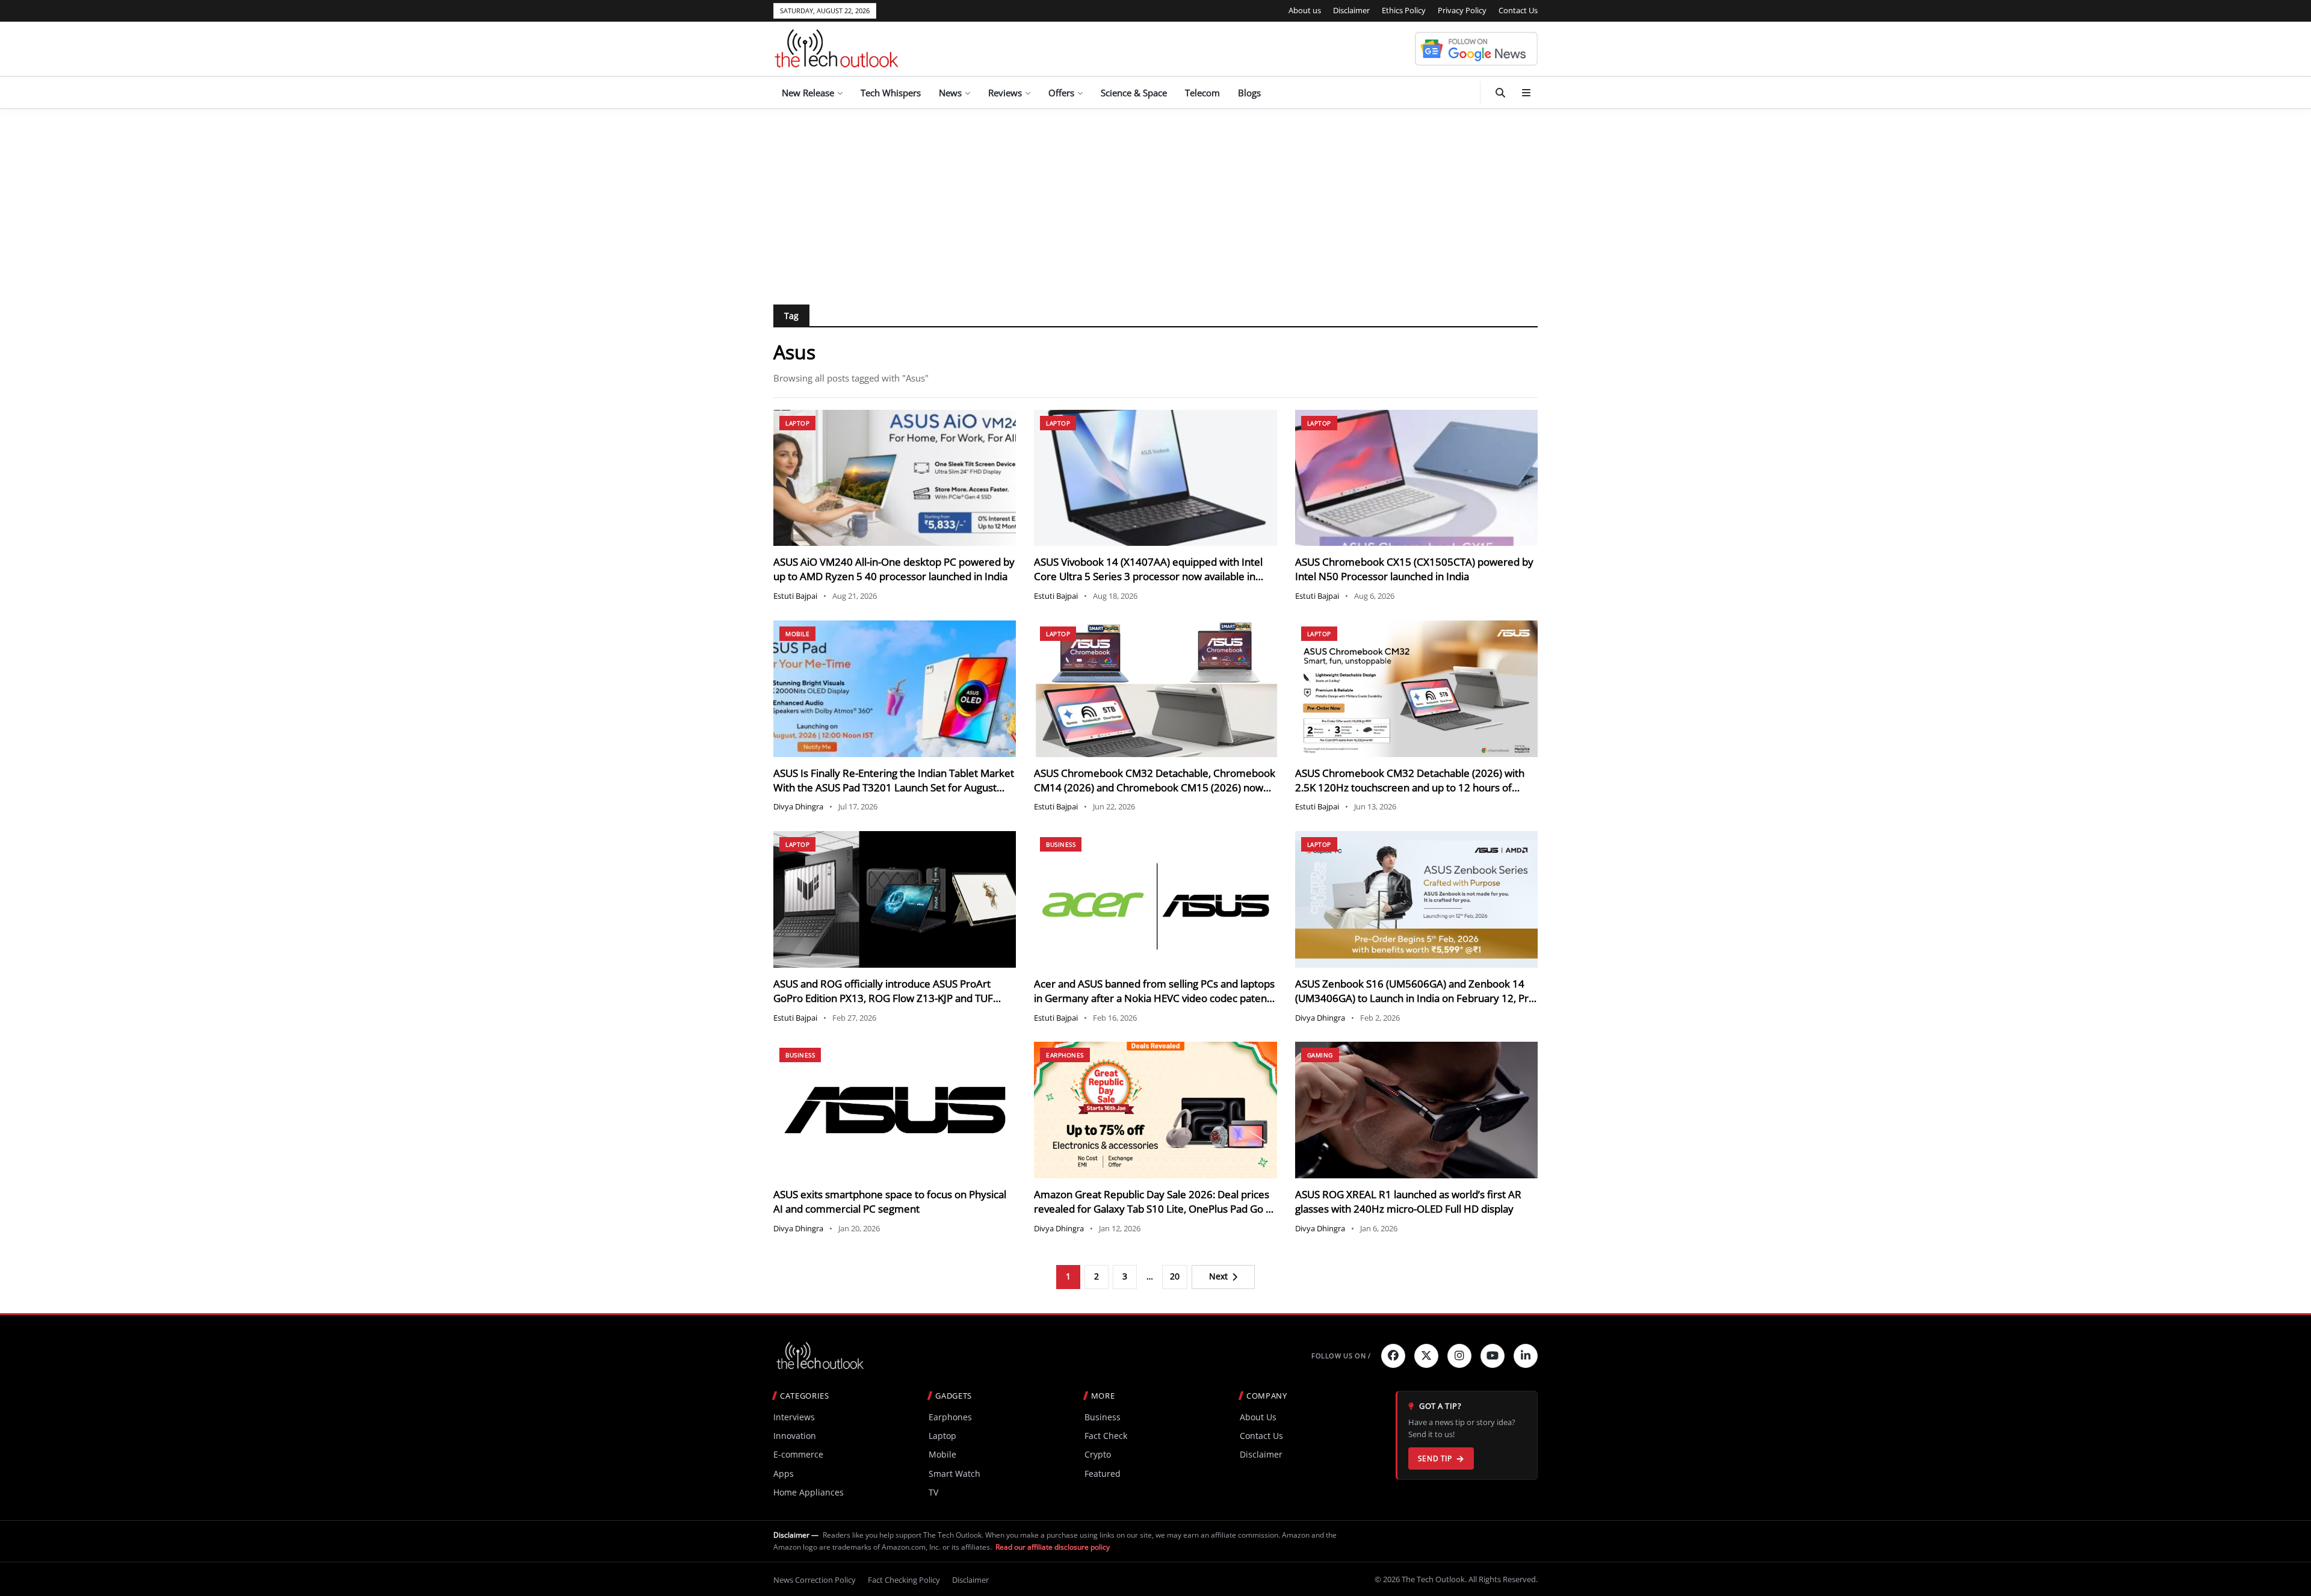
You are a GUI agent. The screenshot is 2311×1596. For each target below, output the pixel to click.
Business (1061, 844)
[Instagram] (1459, 1356)
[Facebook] (1393, 1356)
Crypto (1098, 1454)
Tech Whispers (891, 93)
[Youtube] (1493, 1356)
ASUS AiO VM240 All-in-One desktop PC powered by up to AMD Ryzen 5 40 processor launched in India (894, 569)
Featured (1103, 1474)
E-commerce (798, 1454)
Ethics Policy (1404, 10)
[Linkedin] (1526, 1356)
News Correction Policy (815, 1580)
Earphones (1065, 1055)
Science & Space (1134, 93)
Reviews (1005, 93)
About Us (1258, 1417)
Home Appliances (809, 1492)
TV (933, 1492)
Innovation (795, 1436)
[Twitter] (1426, 1356)
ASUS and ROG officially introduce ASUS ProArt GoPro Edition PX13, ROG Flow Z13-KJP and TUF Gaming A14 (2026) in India (883, 998)
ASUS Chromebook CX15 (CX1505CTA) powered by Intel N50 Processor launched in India (1414, 569)
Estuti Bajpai (795, 596)
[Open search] (1500, 93)
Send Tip (1435, 1458)
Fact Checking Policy (904, 1580)
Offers (1061, 93)
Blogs (1249, 93)
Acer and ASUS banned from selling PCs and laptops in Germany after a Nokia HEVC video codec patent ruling (1154, 998)
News (950, 93)
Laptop (797, 423)
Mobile (797, 634)
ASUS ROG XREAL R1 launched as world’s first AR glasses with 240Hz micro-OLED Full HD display (1408, 1202)
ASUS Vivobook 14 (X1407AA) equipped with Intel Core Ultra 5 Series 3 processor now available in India (1148, 576)
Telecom (1202, 93)
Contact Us (1518, 10)
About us (1305, 10)
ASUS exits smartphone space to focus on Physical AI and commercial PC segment (890, 1202)
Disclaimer (1351, 10)
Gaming (1320, 1055)
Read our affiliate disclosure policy (1053, 1547)
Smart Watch (954, 1474)
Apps (784, 1474)
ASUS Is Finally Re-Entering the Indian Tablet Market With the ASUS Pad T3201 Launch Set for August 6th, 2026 (894, 787)
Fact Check (1106, 1436)
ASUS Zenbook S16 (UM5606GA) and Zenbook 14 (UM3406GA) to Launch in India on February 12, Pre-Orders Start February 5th (1416, 998)
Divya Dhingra (798, 806)
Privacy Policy (1462, 10)
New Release (808, 93)
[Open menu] (1526, 93)
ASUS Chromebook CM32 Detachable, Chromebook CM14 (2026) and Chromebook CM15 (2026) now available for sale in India (1155, 787)
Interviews (794, 1417)
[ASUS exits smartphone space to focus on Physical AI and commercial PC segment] (895, 1110)
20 (1175, 1276)
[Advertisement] (1155, 199)
